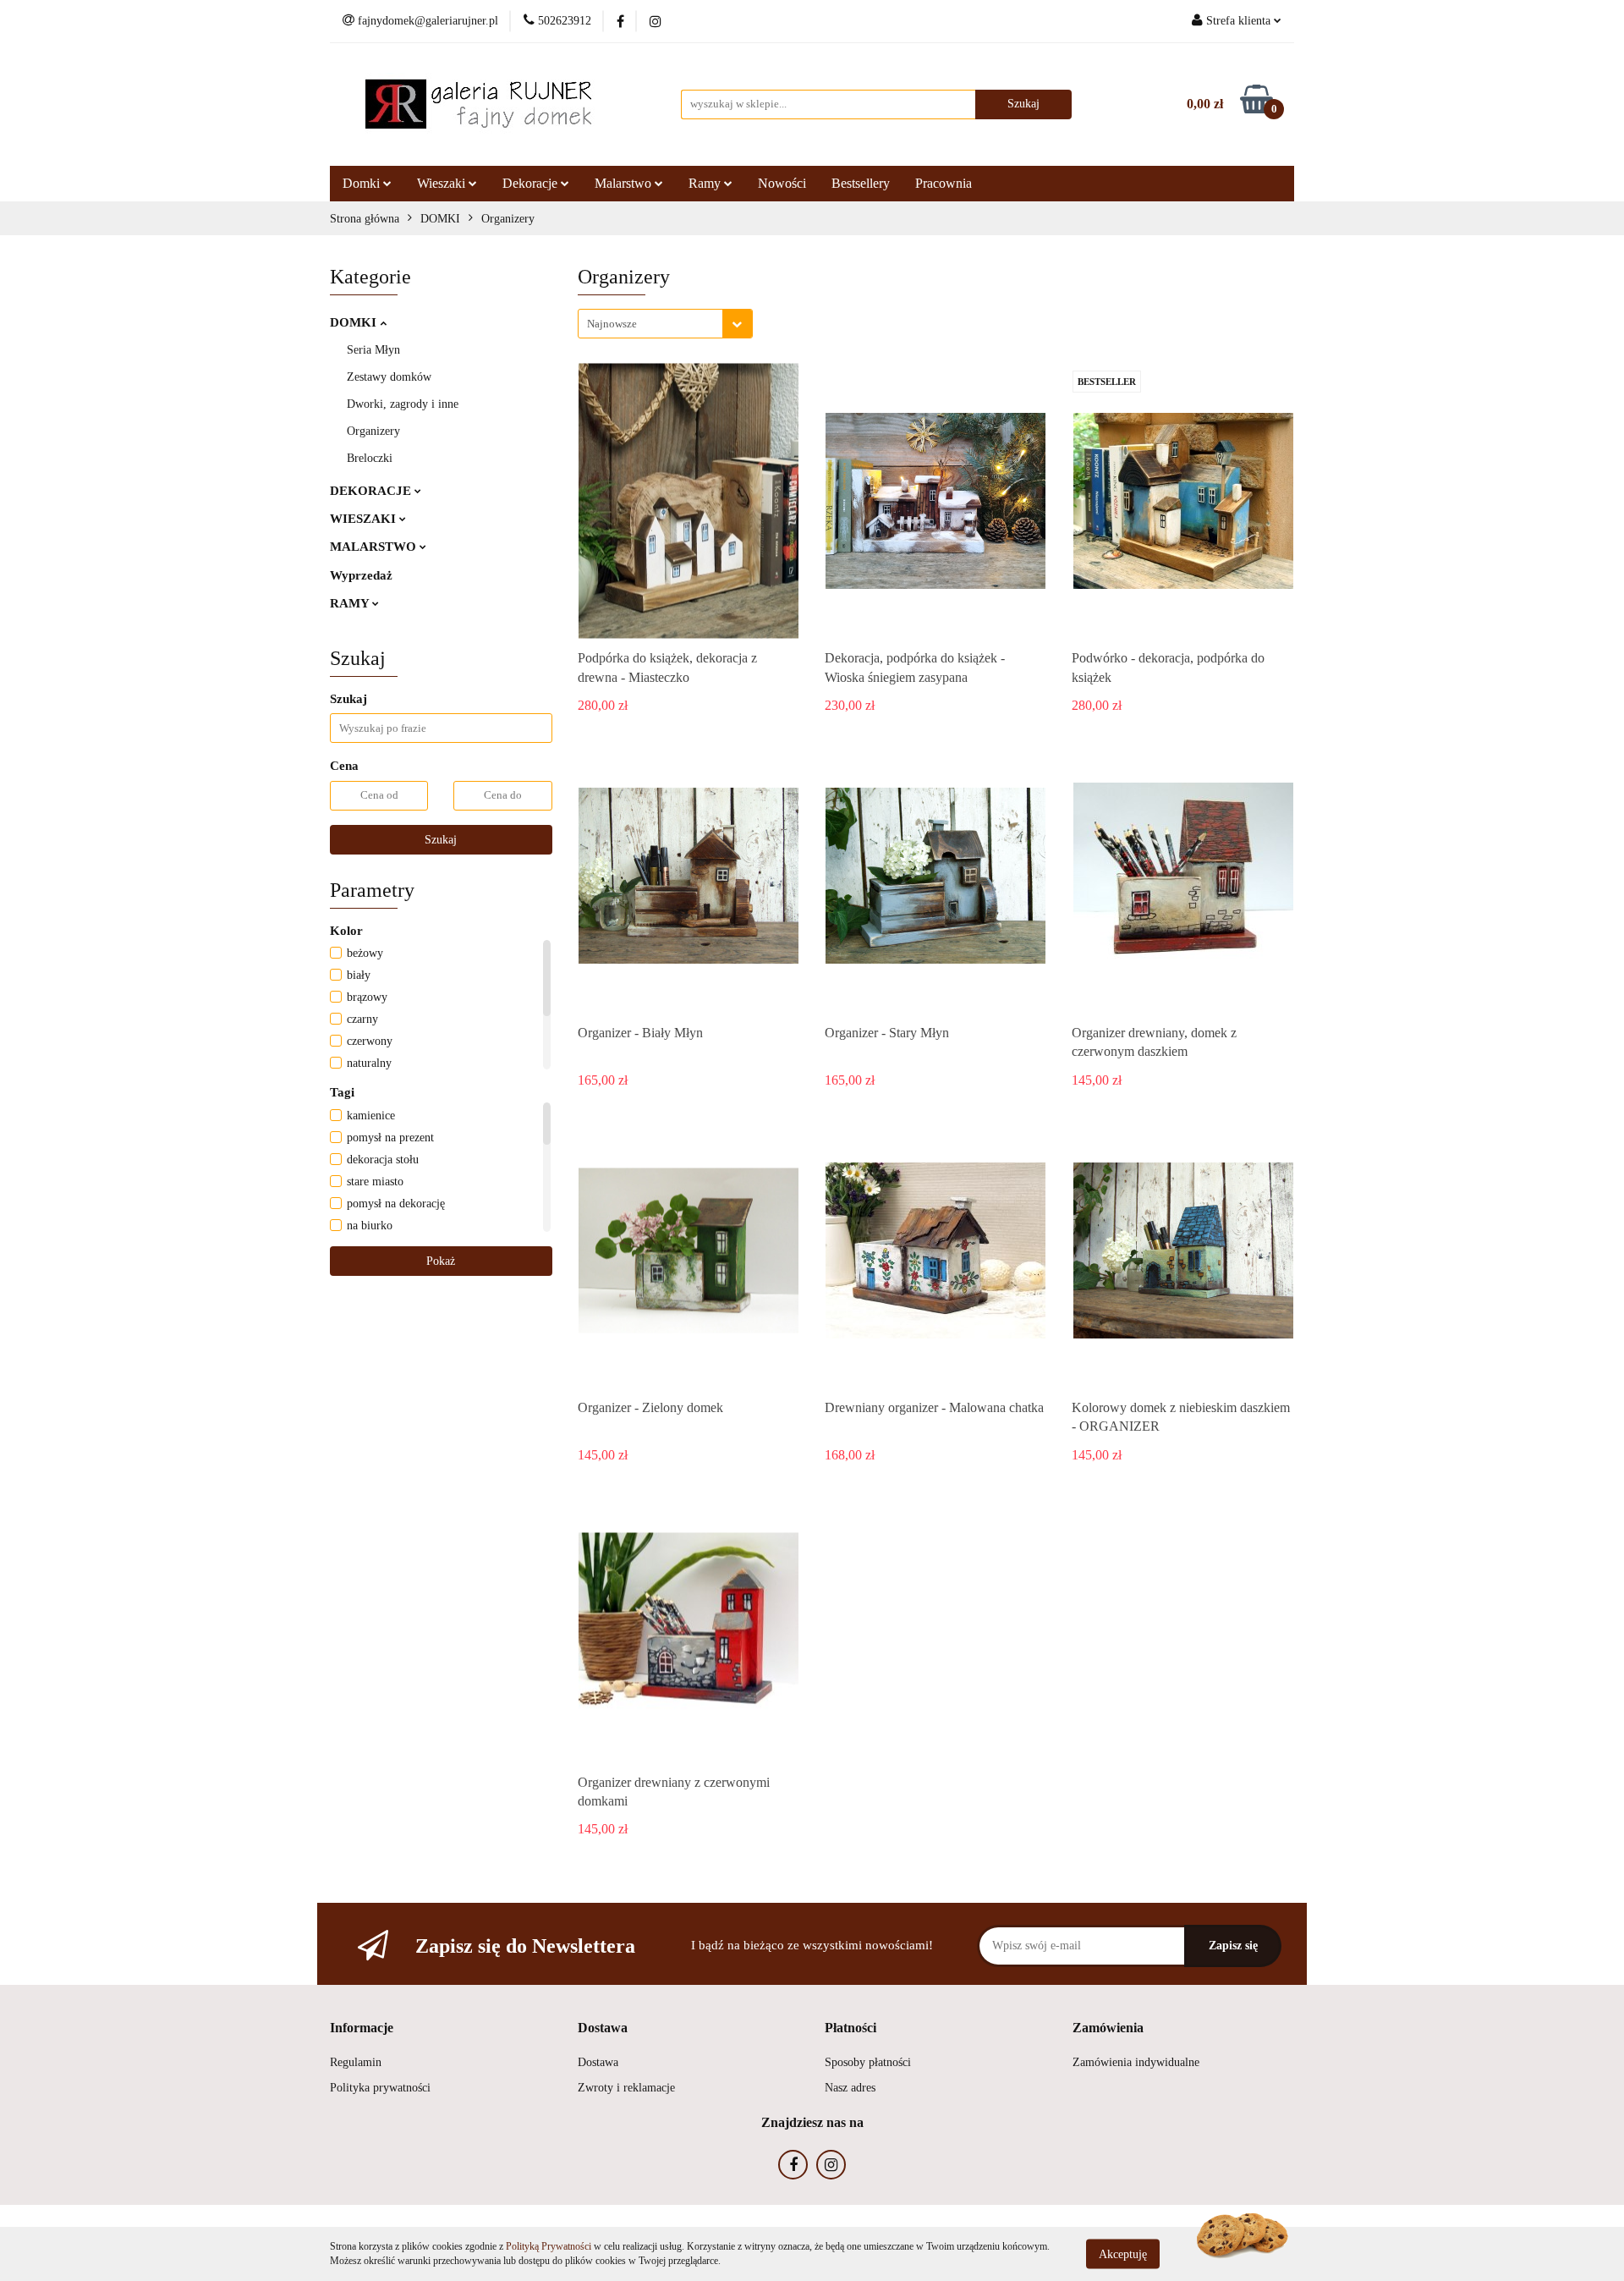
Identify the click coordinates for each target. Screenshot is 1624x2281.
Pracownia (944, 183)
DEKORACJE (372, 491)
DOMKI (355, 322)
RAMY (351, 603)
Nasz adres (850, 2088)
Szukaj (441, 840)
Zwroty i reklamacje (626, 2088)
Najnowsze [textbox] (612, 324)
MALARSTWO (375, 547)
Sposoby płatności (868, 2062)
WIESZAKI (365, 519)
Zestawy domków (389, 377)
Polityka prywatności (380, 2088)
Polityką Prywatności (549, 2246)
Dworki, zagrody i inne (403, 404)
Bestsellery (861, 183)
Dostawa (598, 2062)
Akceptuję (1123, 2254)
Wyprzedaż (361, 575)
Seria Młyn (373, 350)
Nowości (782, 183)
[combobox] (665, 324)
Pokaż (441, 1261)
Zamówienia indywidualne (1136, 2062)
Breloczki (370, 458)
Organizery (373, 431)
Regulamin (356, 2062)
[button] (362, 2028)
